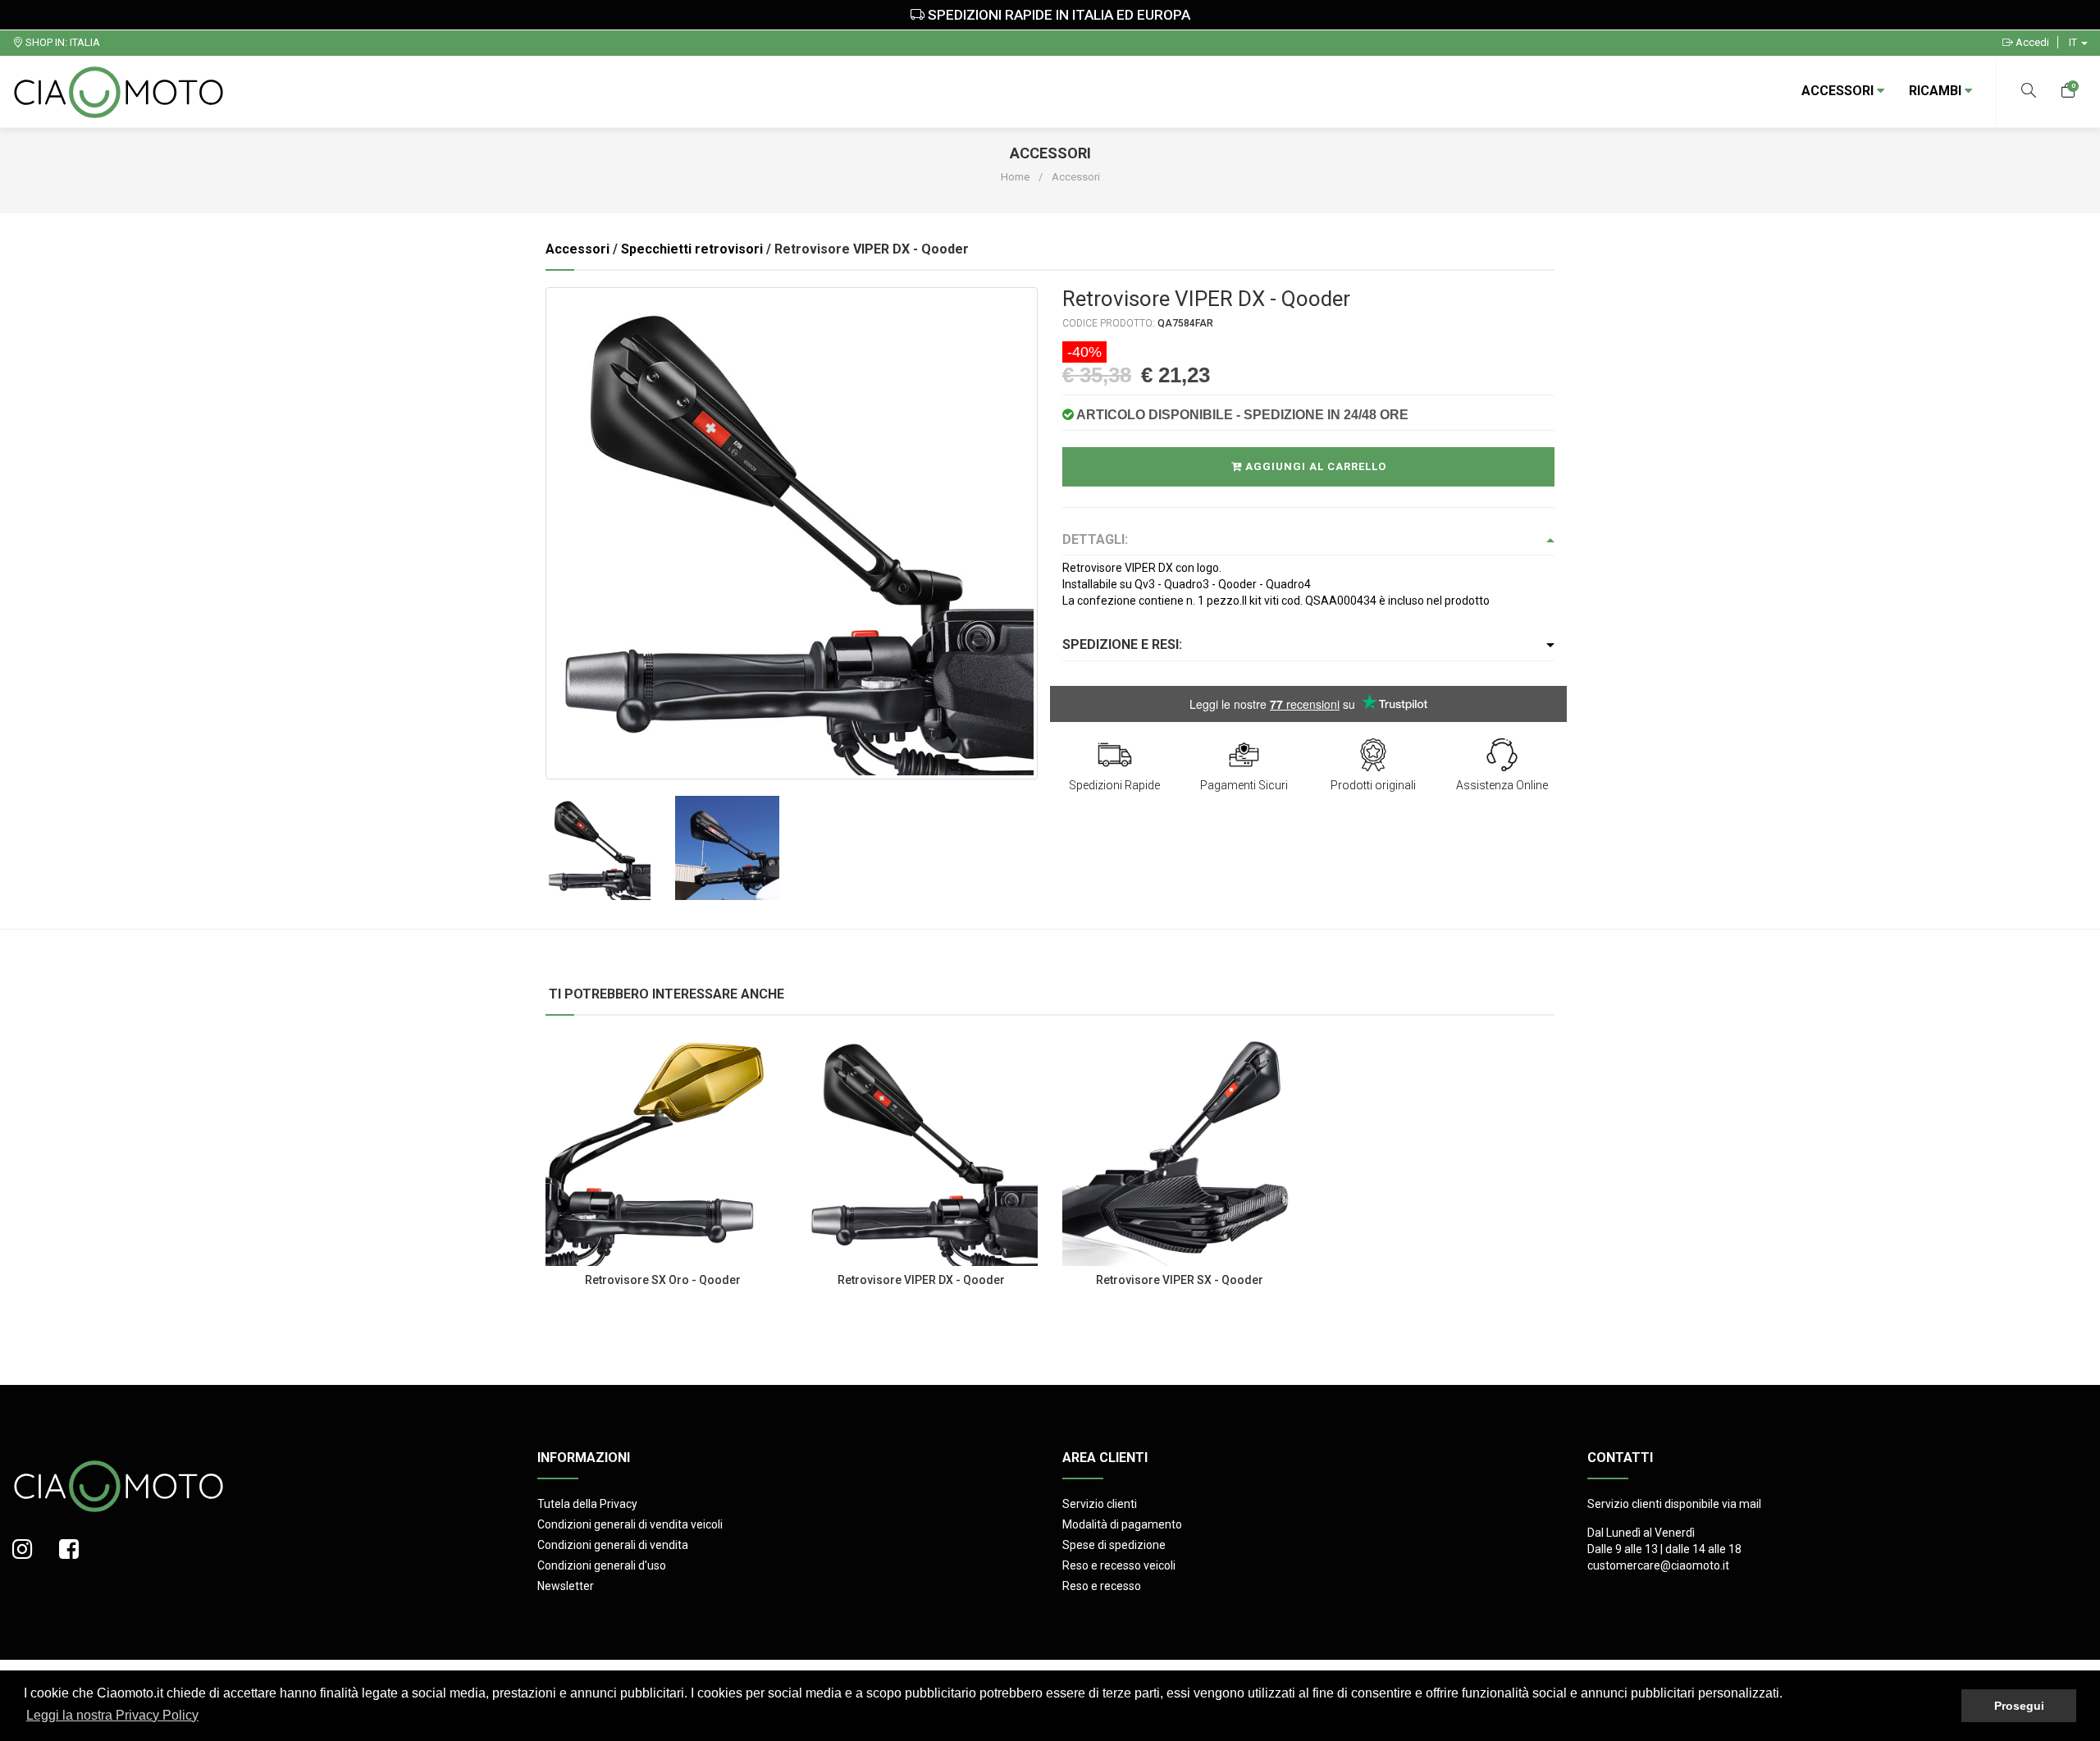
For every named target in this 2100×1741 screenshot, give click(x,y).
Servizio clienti (1100, 1504)
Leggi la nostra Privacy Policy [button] (112, 1715)
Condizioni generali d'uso (602, 1565)
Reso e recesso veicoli (1119, 1565)
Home (1015, 177)
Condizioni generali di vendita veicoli (630, 1524)
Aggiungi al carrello (1314, 466)
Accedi (2031, 42)
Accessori (1839, 91)
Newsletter (566, 1586)
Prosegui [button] (2019, 1706)
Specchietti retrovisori (692, 249)
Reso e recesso (1102, 1586)
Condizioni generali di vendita (613, 1545)
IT (2074, 42)
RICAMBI (1937, 91)
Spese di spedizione (1114, 1545)
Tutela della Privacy (587, 1504)
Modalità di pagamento (1122, 1524)
